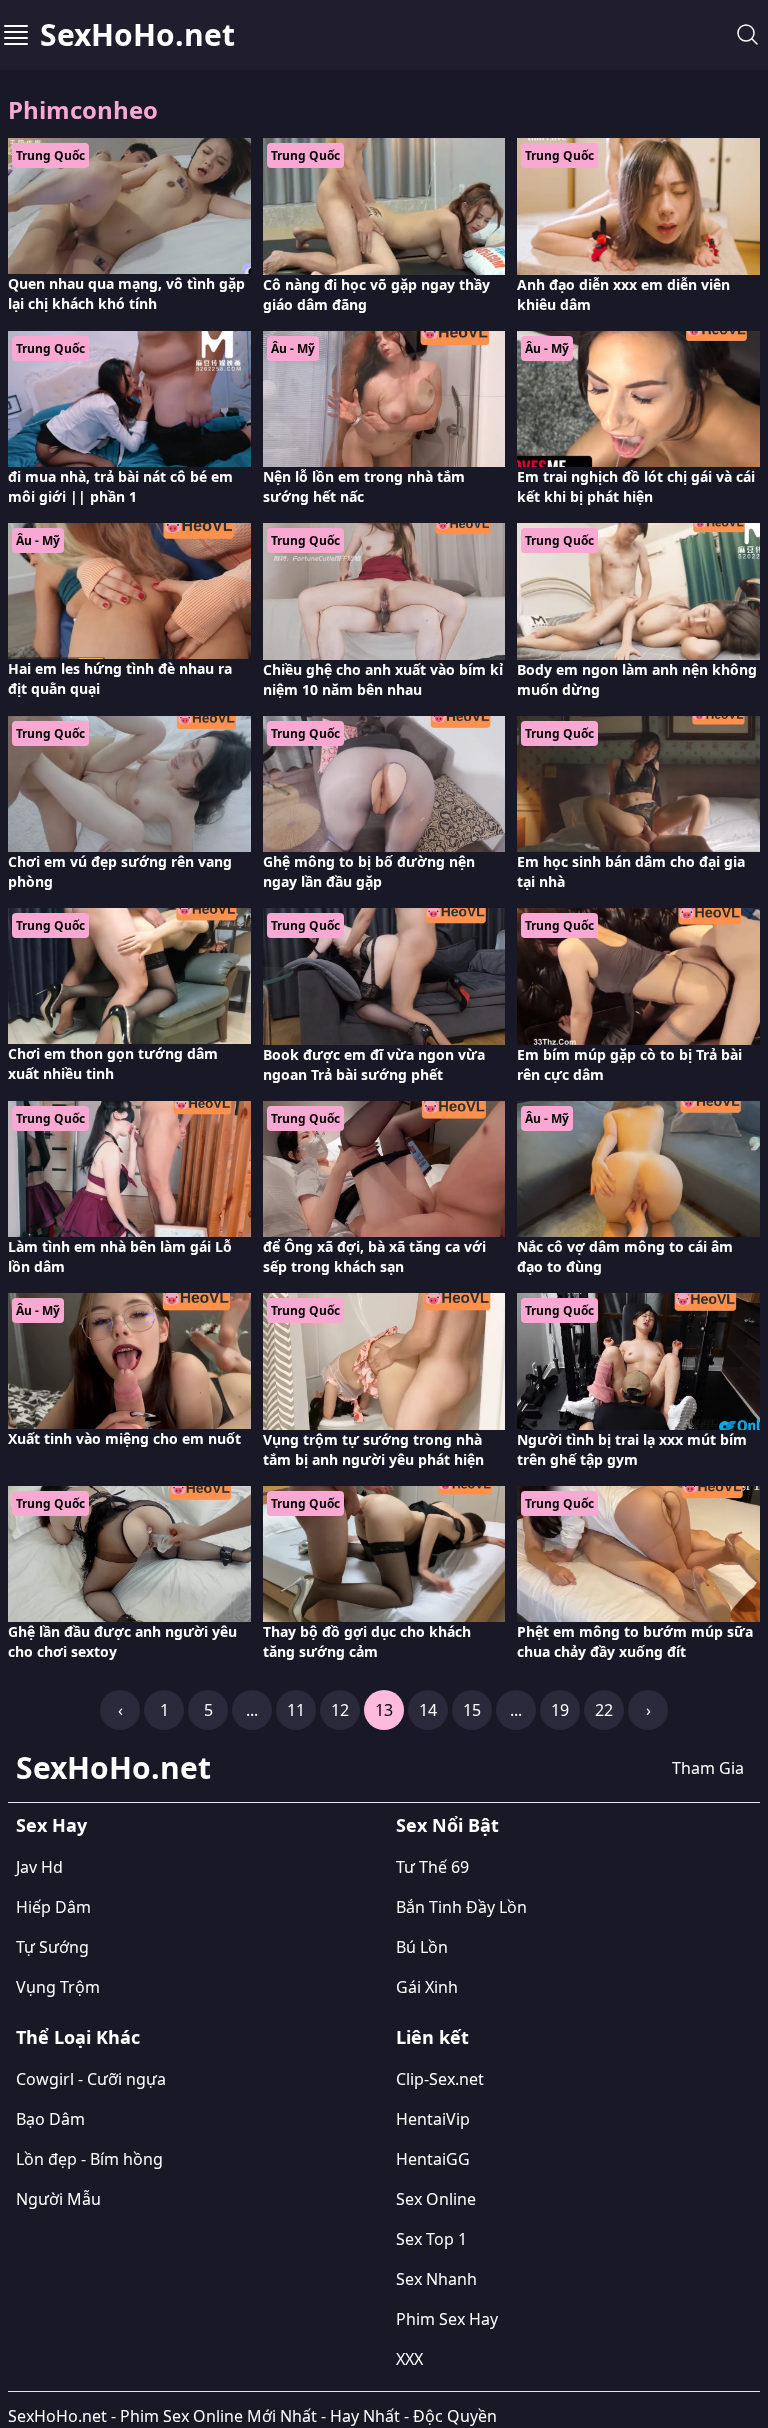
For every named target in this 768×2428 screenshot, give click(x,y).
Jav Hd (39, 1867)
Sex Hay (51, 1825)
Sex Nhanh (436, 2279)
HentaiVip (433, 2119)
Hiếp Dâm (53, 1907)
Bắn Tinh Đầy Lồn (461, 1907)
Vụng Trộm (58, 1987)
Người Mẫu (58, 2199)
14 (428, 1710)
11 (296, 1710)
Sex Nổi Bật (447, 1825)
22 (604, 1710)
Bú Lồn (422, 1947)
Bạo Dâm (50, 2119)
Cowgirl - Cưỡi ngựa (91, 2079)
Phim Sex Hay (447, 2319)
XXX (409, 2359)
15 (472, 1710)
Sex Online (436, 2199)
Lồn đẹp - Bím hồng (89, 2159)
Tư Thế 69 (432, 1867)
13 (384, 1710)
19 (560, 1710)
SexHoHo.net (137, 35)
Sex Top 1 (431, 2239)
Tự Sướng (52, 1947)
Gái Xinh (427, 1987)
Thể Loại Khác (78, 2037)
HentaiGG (433, 2159)
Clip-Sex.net (440, 2079)
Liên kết (432, 2037)
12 (340, 1710)
